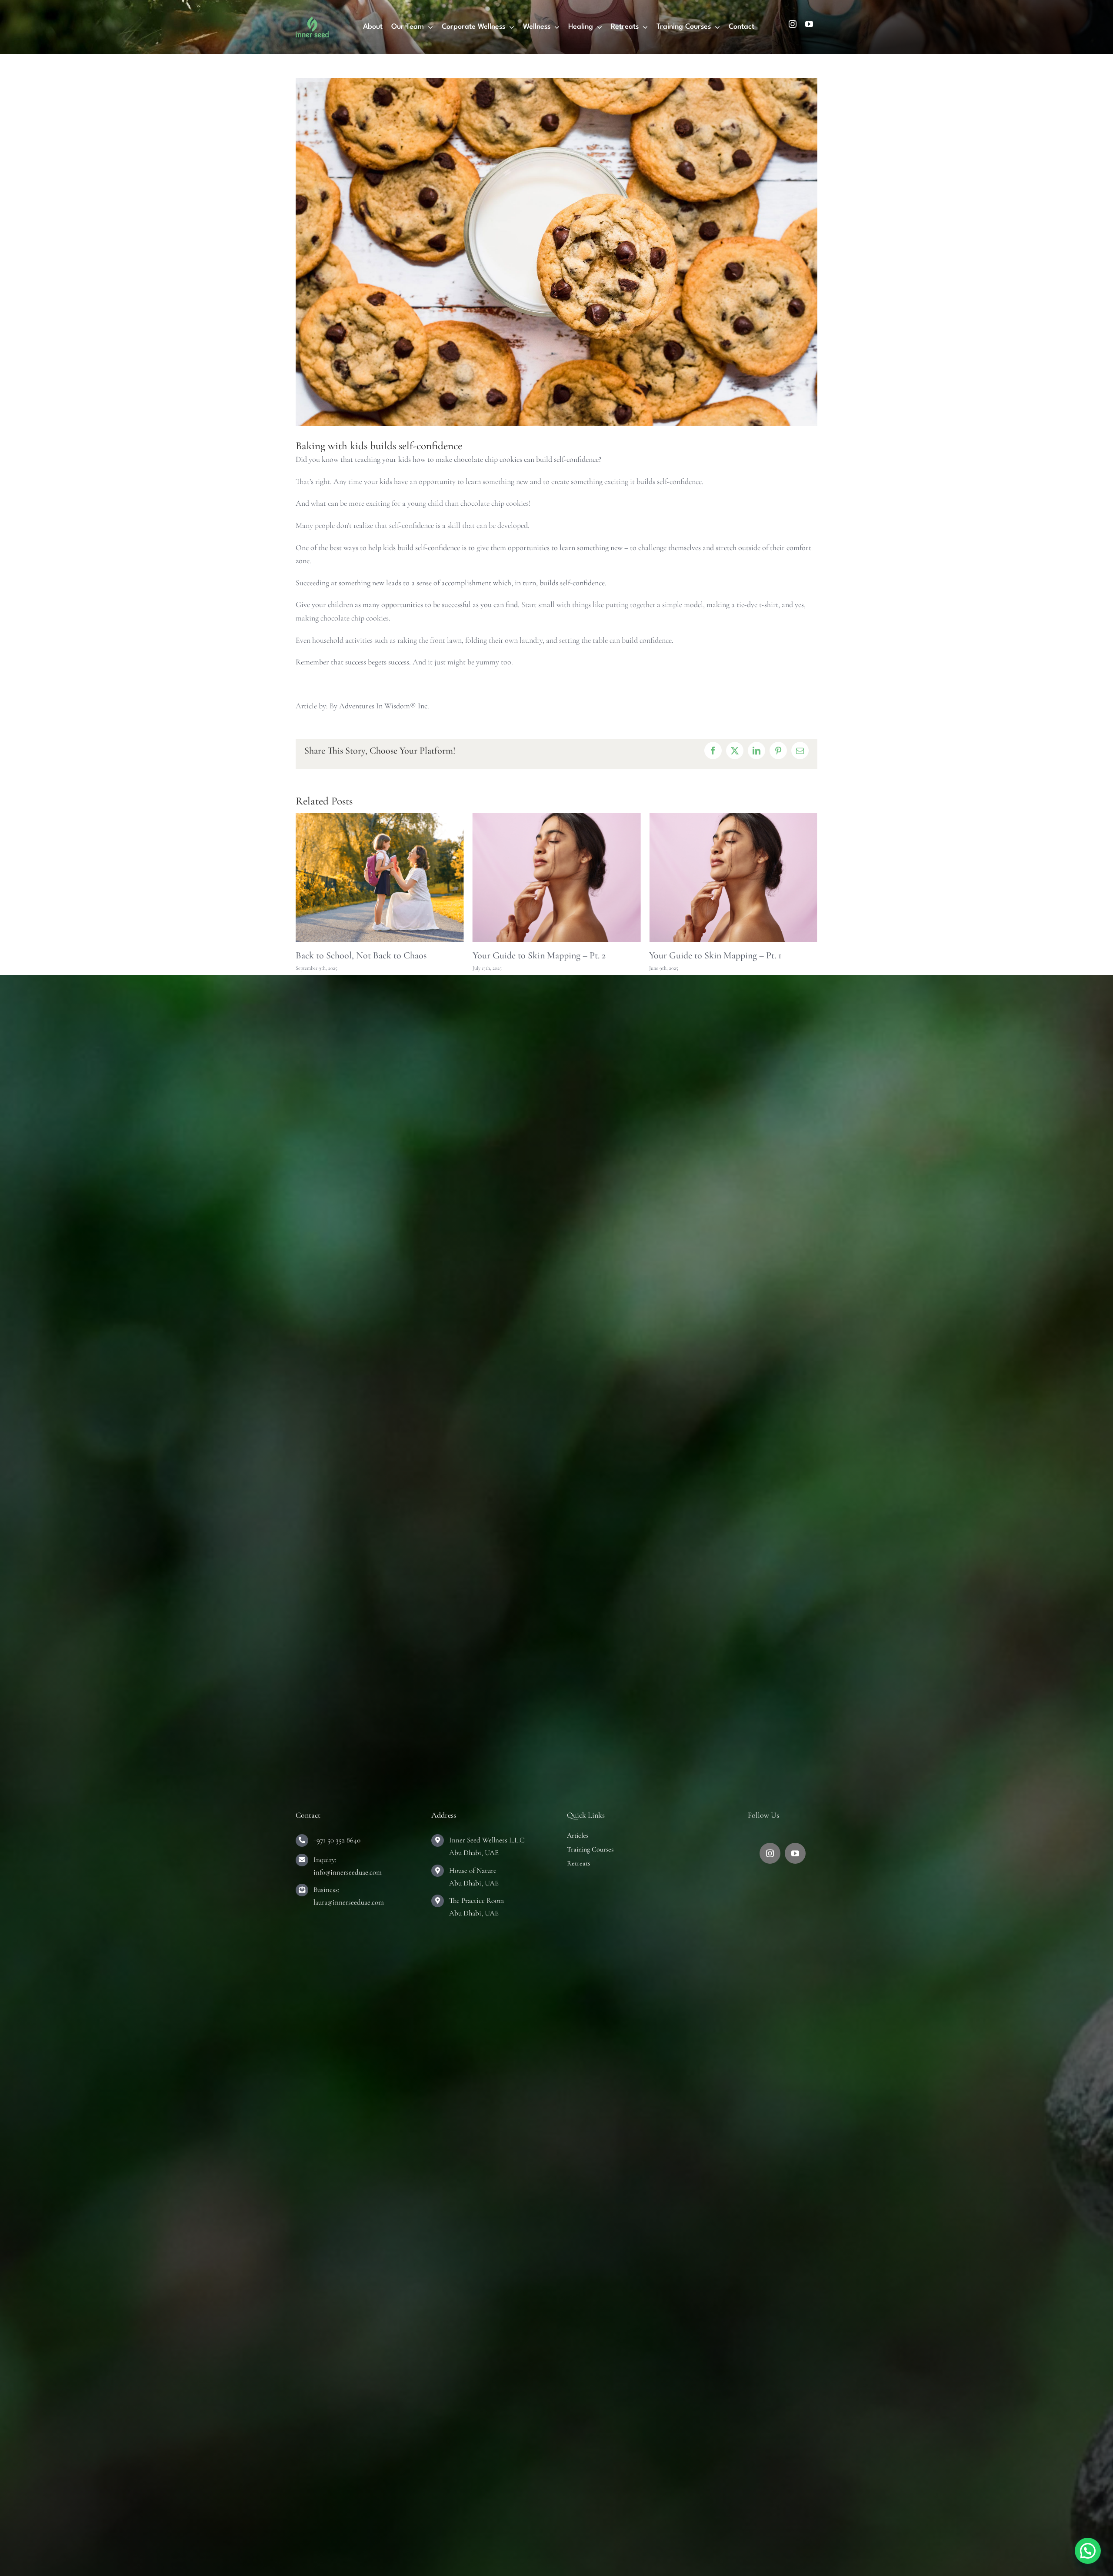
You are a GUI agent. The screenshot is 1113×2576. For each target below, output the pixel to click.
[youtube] (809, 24)
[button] (1088, 2551)
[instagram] (793, 24)
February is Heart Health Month (356, 955)
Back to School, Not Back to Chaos (715, 955)
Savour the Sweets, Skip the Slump (537, 955)
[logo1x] (312, 20)
